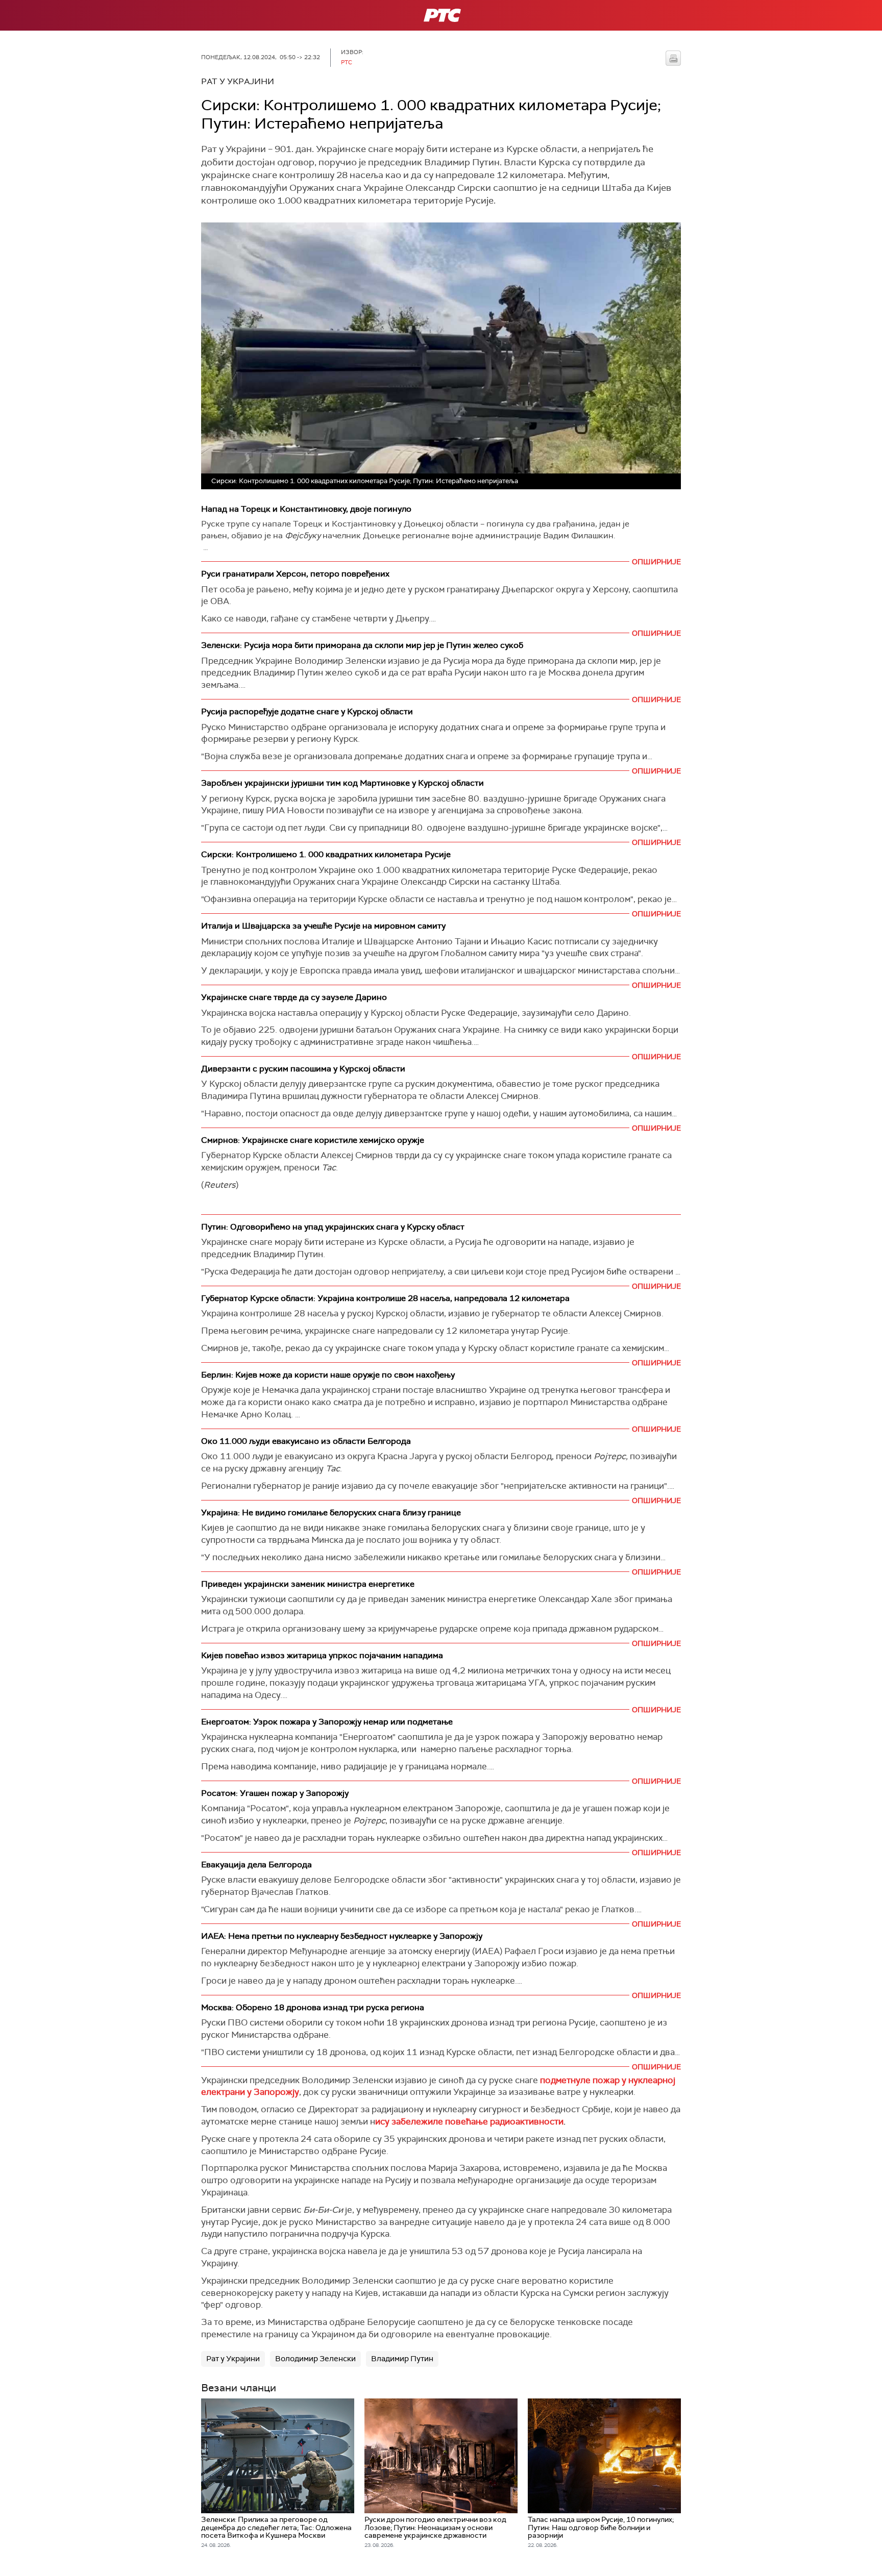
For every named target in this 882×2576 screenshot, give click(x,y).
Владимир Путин (402, 2359)
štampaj (673, 58)
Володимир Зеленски (315, 2359)
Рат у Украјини (233, 2359)
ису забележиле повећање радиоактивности (469, 2121)
